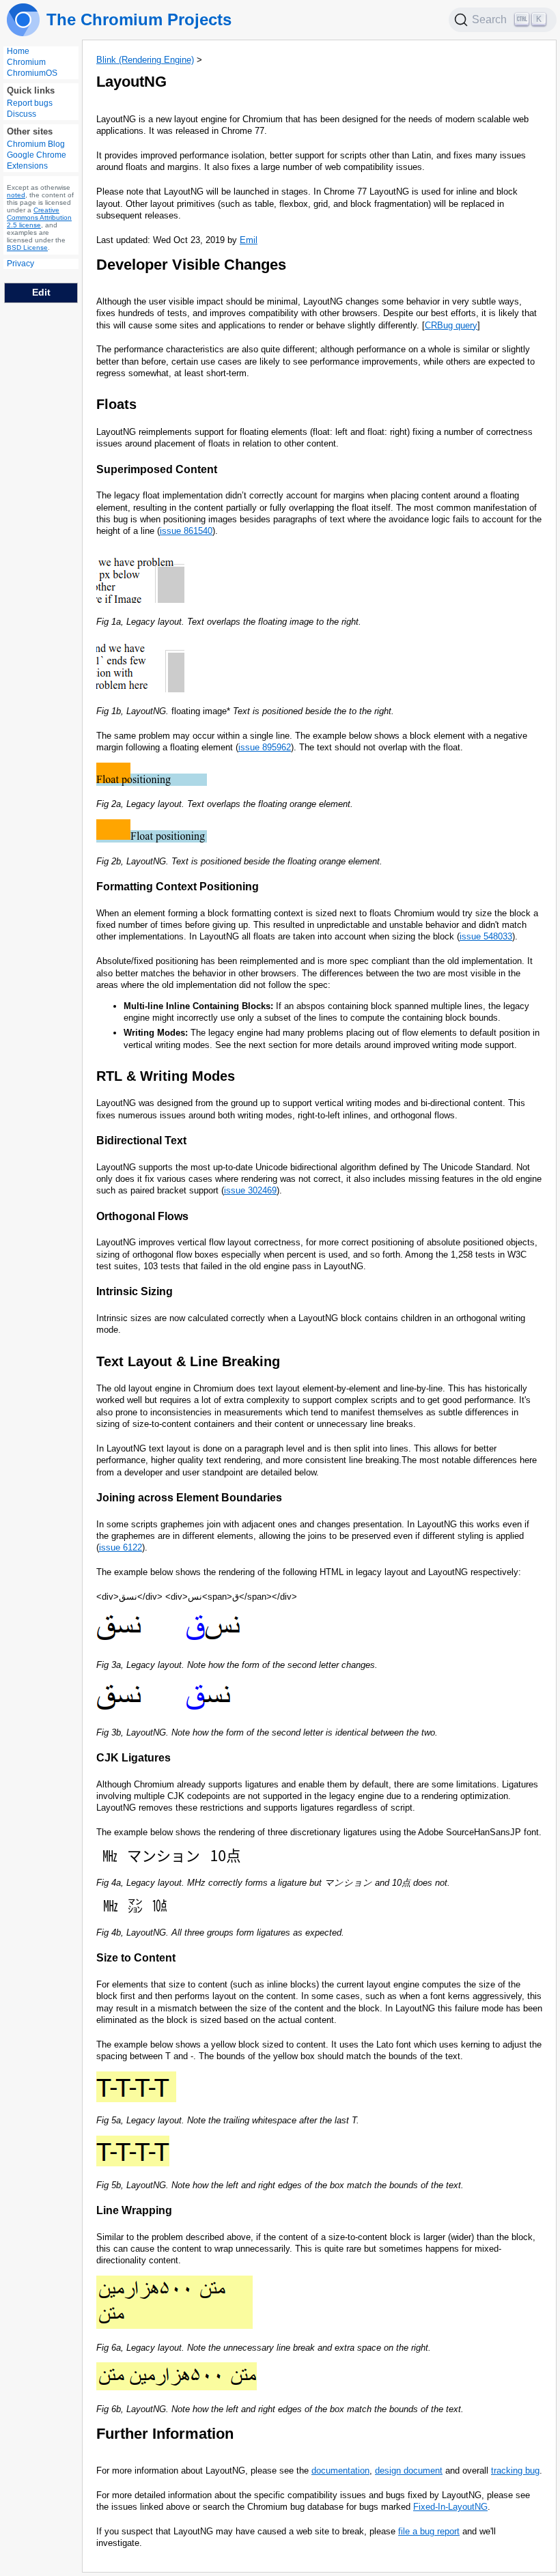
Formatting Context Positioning (178, 887)
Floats (116, 404)
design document (409, 2471)
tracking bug (515, 2471)
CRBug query (451, 325)
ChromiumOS (32, 73)
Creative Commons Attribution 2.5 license (39, 217)
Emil (249, 240)
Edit (41, 292)
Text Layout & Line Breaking (188, 1361)
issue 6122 (121, 1547)
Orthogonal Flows (142, 1216)
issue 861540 (186, 531)
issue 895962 (265, 747)
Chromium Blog (36, 144)
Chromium (26, 62)
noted (16, 195)
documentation (340, 2471)
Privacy (20, 264)
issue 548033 (486, 936)
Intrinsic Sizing (135, 1291)
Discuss (22, 114)
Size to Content (136, 1958)
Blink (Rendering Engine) (145, 60)
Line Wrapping (134, 2210)
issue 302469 (250, 1190)
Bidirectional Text (141, 1141)
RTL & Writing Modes (166, 1076)
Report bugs (30, 103)
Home (18, 51)
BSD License (27, 247)
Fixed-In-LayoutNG (450, 2507)
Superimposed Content (157, 469)
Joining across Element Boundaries (189, 1498)
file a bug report (429, 2531)
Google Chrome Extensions (37, 160)
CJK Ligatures (134, 1758)
